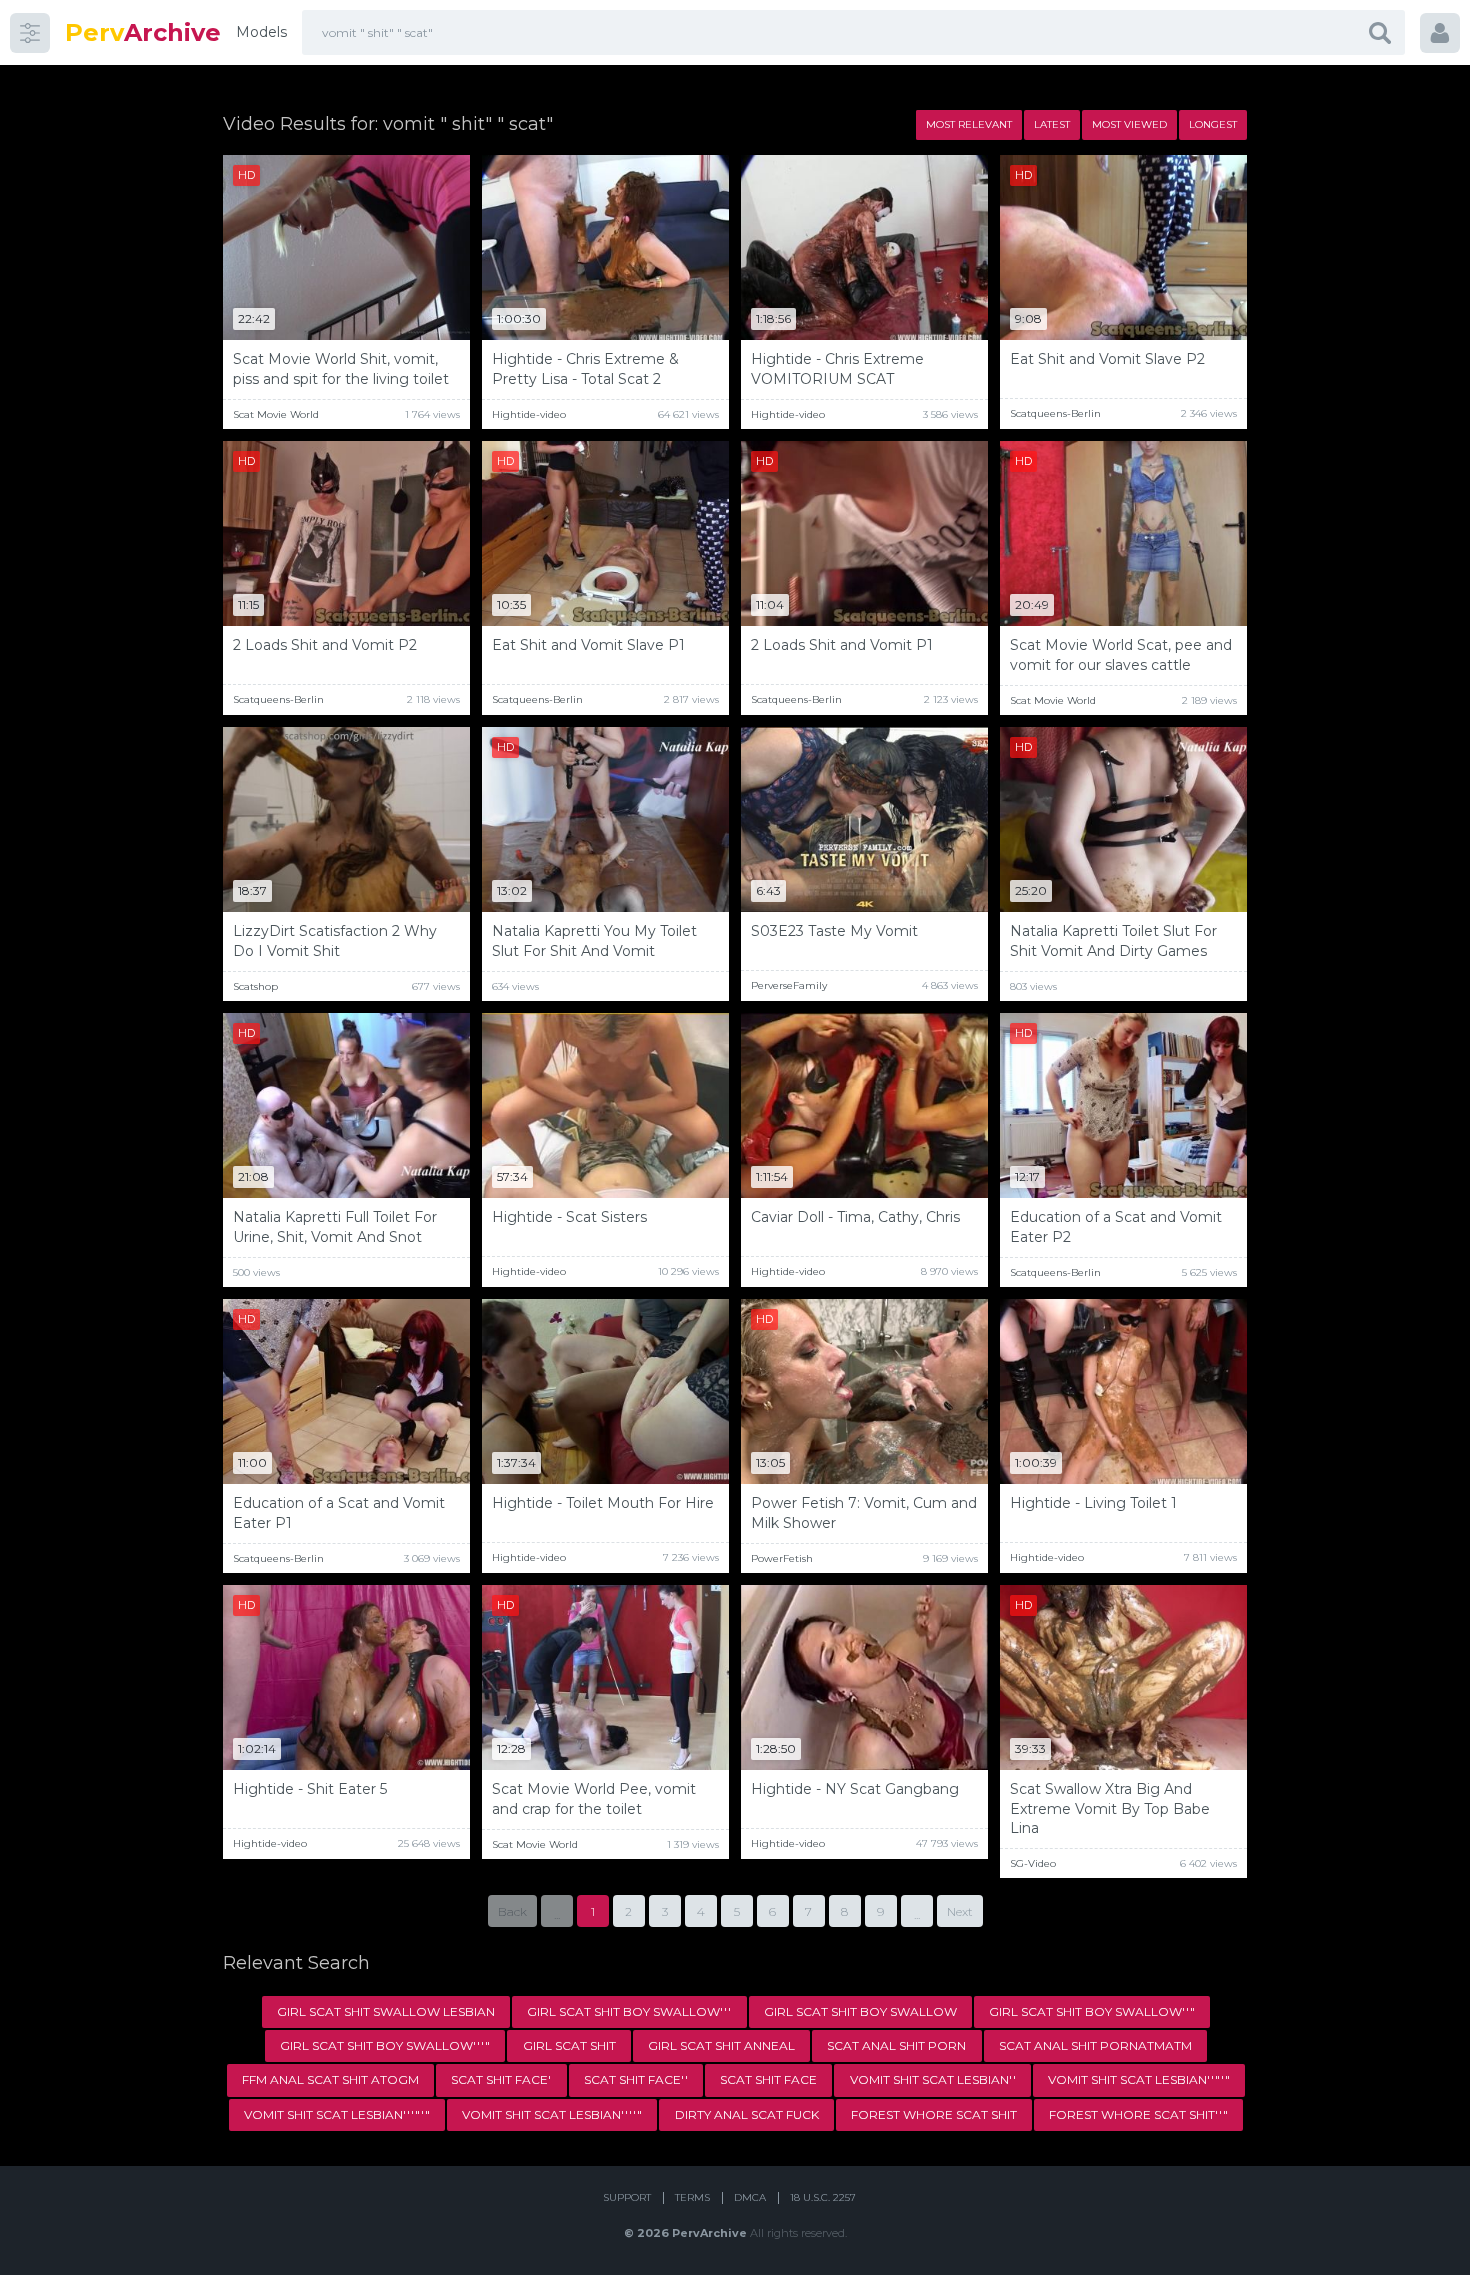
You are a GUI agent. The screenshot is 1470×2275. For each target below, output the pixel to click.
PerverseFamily (789, 985)
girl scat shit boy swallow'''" (385, 2045)
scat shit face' (501, 2079)
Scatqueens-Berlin (1055, 413)
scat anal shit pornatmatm (1095, 2045)
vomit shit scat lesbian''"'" (1139, 2079)
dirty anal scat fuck (747, 2114)
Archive (143, 32)
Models (261, 32)
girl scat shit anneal (721, 2045)
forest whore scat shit (934, 2114)
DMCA (750, 2197)
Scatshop (255, 986)
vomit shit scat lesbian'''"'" (337, 2114)
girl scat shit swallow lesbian (386, 2011)
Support (627, 2197)
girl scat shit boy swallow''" (1092, 2011)
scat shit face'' (636, 2079)
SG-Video (1033, 1863)
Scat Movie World (276, 414)
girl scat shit (569, 2045)
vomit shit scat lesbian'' (933, 2079)
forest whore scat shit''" (1138, 2114)
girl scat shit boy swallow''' (629, 2011)
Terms (692, 2197)
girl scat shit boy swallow (860, 2011)
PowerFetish (782, 1558)
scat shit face (768, 2079)
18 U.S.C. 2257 (823, 2197)
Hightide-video (529, 414)
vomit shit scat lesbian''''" (552, 2114)
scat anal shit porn (896, 2045)
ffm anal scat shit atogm (330, 2079)
